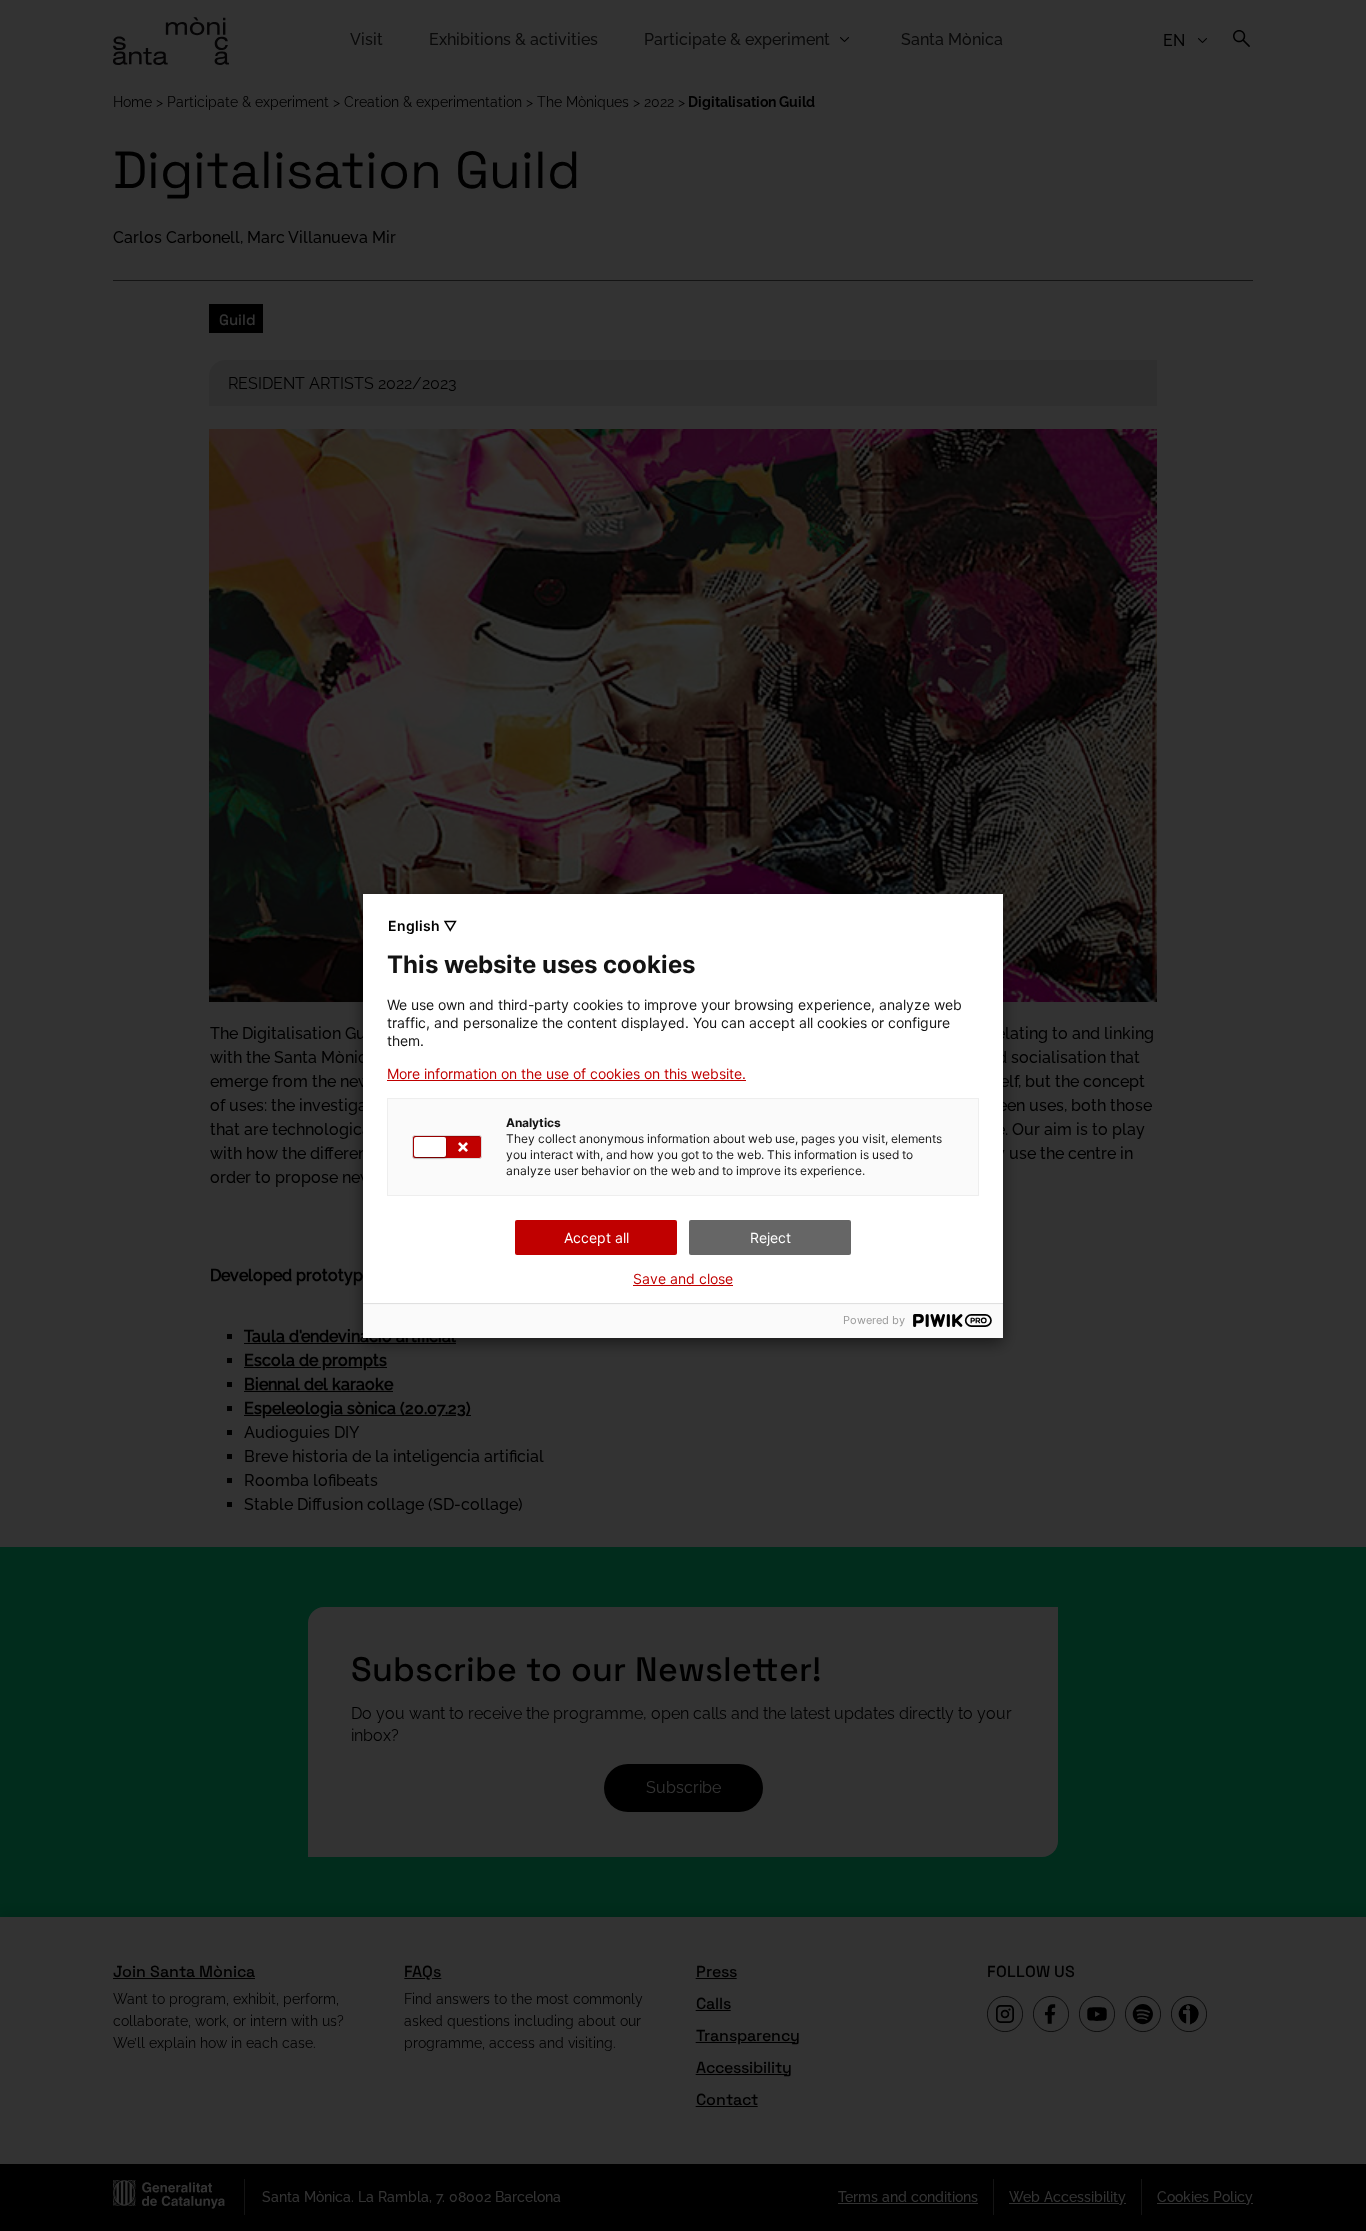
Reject (770, 1237)
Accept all (596, 1237)
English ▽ (422, 925)
